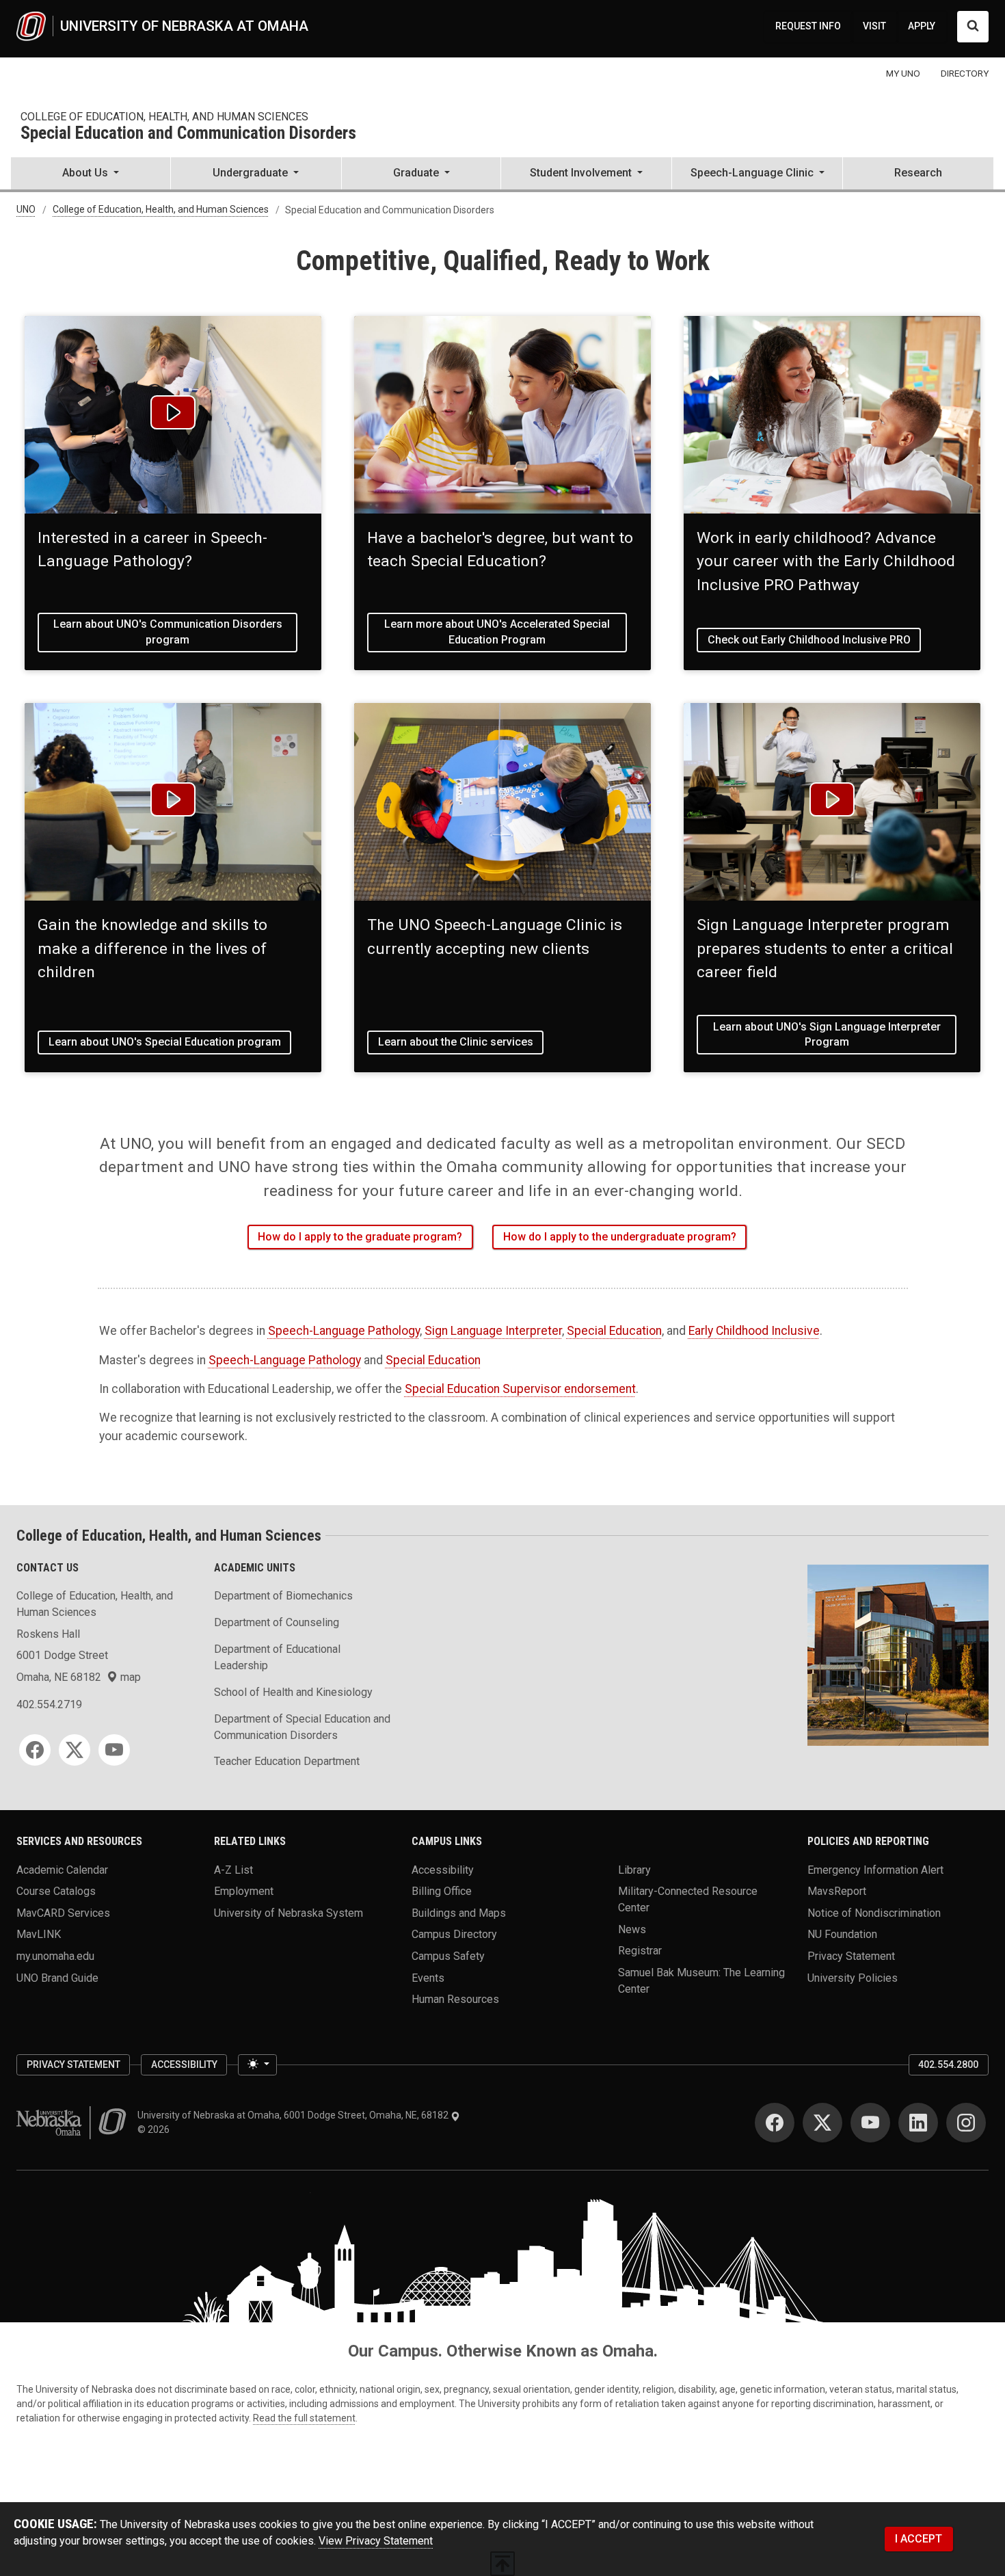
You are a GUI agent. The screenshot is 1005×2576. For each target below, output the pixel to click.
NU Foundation (842, 1934)
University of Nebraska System (289, 1912)
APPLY (922, 26)
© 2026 (156, 2129)
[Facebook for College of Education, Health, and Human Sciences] (35, 1750)
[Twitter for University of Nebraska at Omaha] (822, 2123)
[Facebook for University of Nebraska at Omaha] (775, 2123)
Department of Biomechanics (283, 1596)
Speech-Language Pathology (344, 1331)
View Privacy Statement (376, 2541)
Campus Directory (454, 1934)
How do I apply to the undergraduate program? (620, 1237)
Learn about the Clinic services (456, 1042)
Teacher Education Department (287, 1761)
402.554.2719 (49, 1704)
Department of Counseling (277, 1622)
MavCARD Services (63, 1912)
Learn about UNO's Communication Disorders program (168, 632)
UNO (26, 210)
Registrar (640, 1951)
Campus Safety (448, 1956)
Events (428, 1977)
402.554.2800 (948, 2064)
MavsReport (837, 1891)
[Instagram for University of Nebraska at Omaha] (966, 2123)
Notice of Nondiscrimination (874, 1912)
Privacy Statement (851, 1956)
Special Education (614, 1331)
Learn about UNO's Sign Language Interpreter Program (827, 1034)
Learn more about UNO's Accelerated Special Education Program (497, 632)
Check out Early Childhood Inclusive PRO (809, 640)
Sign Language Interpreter (493, 1331)
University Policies (853, 1977)
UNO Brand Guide (57, 1977)
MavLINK (39, 1934)
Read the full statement (304, 2418)
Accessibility (443, 1869)
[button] (91, 174)
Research (918, 173)
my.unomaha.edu (55, 1956)
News (632, 1929)
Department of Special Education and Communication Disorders (302, 1727)
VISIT (874, 26)
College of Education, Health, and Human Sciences (164, 117)
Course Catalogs (56, 1891)
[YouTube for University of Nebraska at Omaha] (870, 2123)
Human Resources (455, 1999)
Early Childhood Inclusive (754, 1331)
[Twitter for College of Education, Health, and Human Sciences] (75, 1750)
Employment (244, 1891)
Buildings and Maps (459, 1912)
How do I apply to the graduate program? (360, 1237)
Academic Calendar (62, 1869)
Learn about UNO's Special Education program (165, 1042)
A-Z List (233, 1869)
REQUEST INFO (808, 26)
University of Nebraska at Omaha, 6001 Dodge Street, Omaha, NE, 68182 (294, 2115)
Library (634, 1869)
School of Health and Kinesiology (293, 1692)
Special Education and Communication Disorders (188, 134)
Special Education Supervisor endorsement (520, 1389)
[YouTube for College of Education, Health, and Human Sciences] (114, 1750)
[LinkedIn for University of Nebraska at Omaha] (918, 2123)
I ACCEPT (919, 2539)
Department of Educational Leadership (277, 1657)
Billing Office (442, 1891)
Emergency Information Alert (875, 1869)
